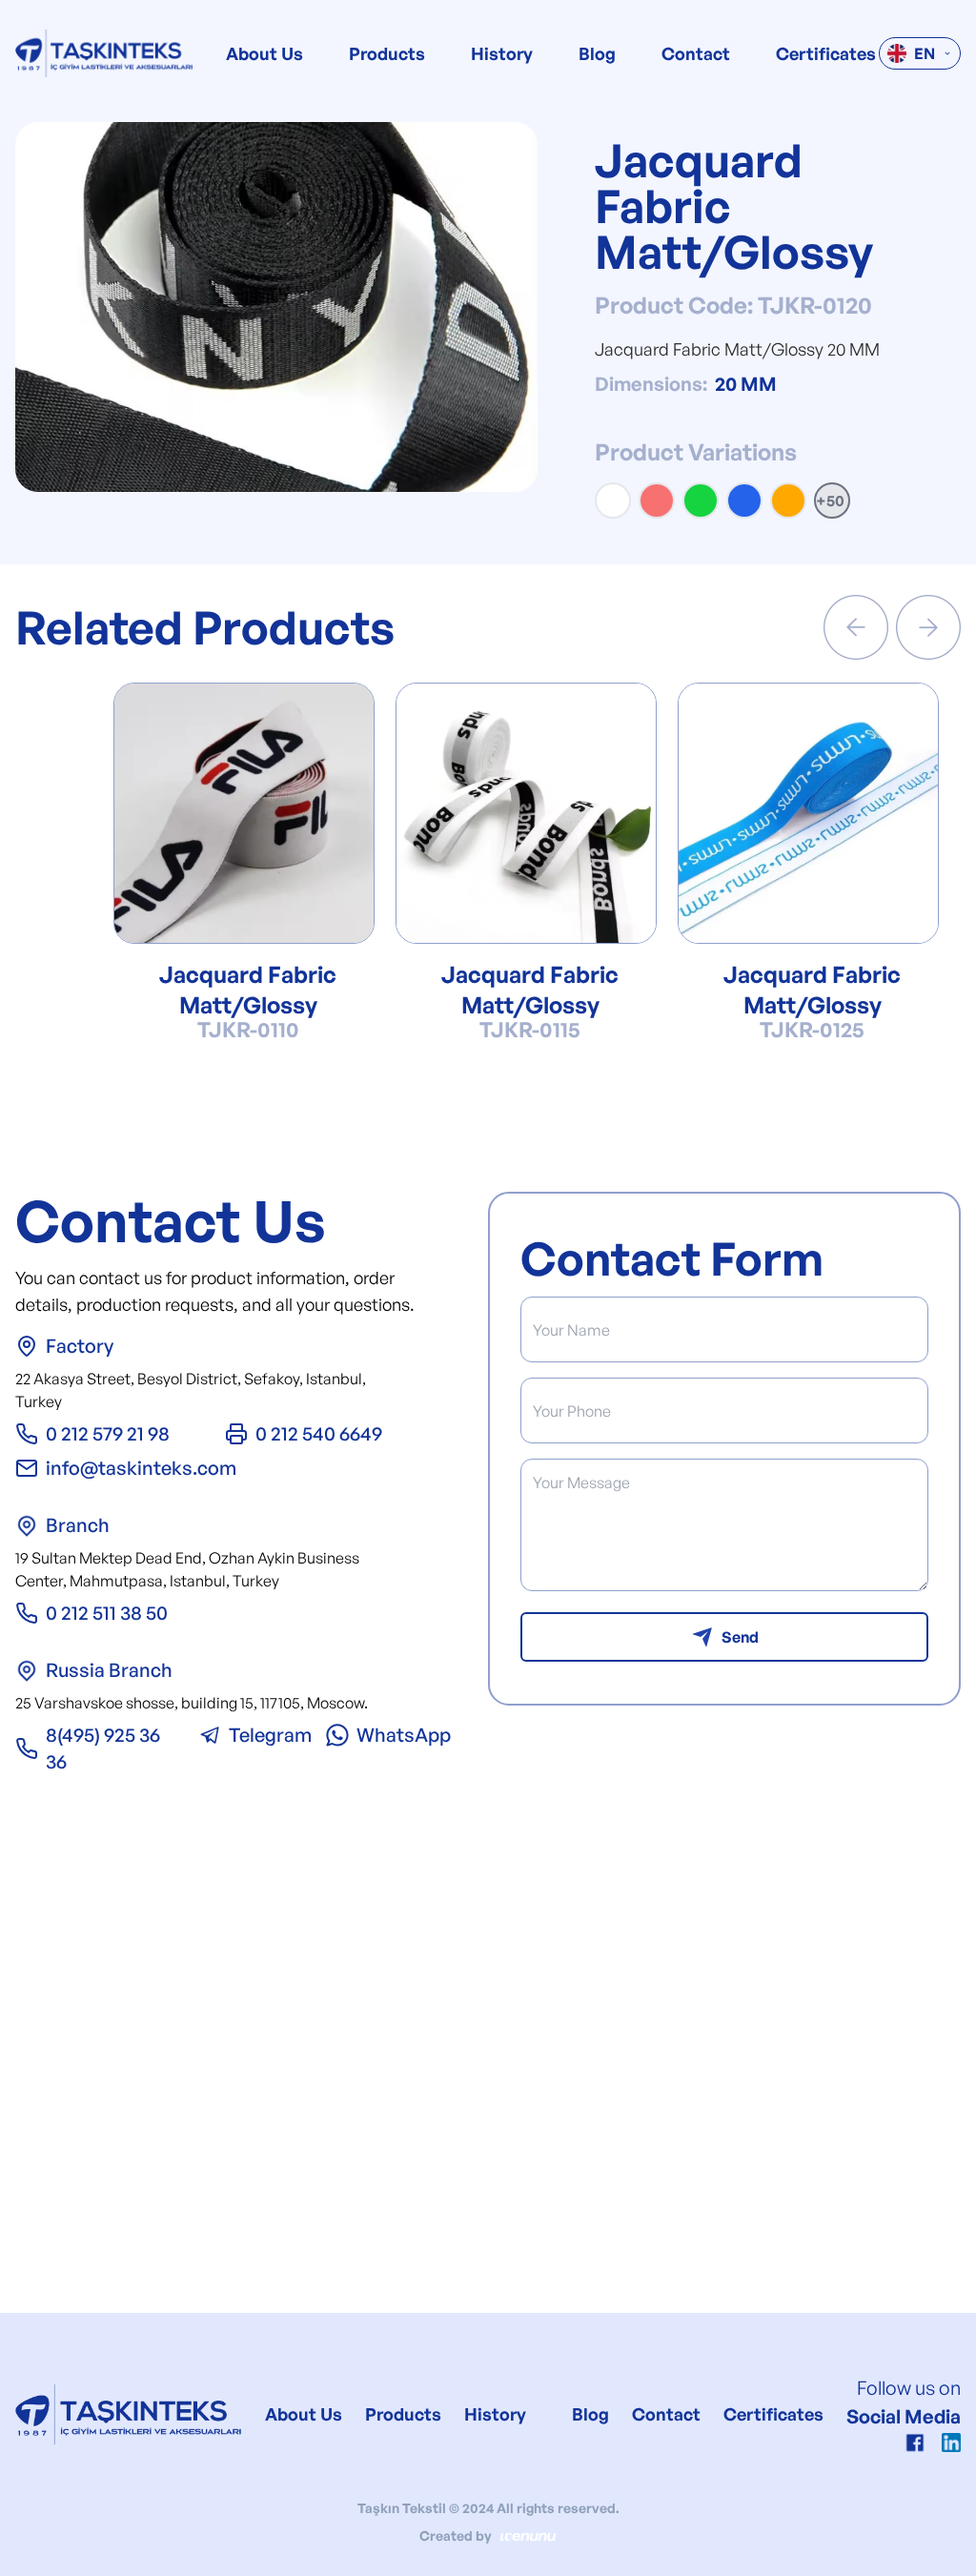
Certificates (826, 53)
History (502, 53)
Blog (597, 53)
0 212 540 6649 (319, 1433)
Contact (696, 53)
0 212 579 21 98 (108, 1433)
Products (387, 53)
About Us (264, 53)
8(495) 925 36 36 (103, 1748)
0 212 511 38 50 (107, 1613)
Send (740, 1637)
